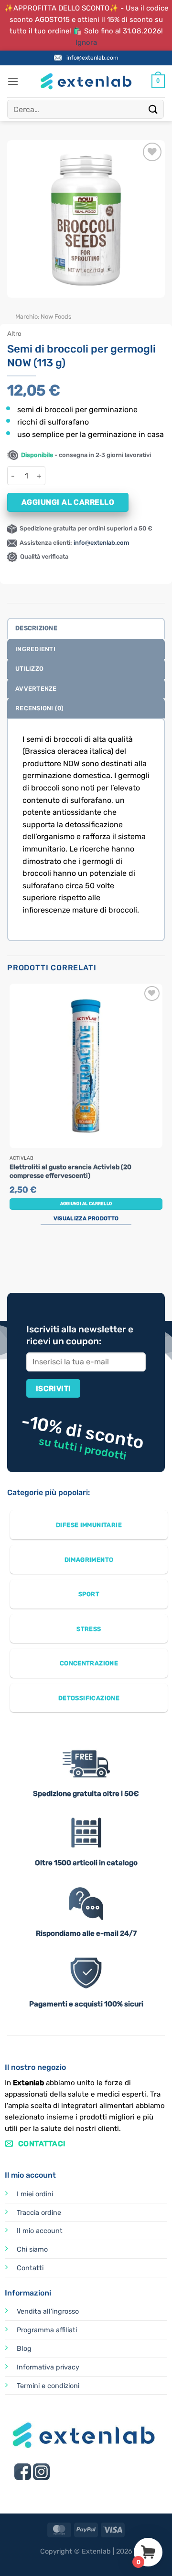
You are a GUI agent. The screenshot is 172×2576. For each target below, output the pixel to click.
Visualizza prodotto (86, 1218)
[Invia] (153, 109)
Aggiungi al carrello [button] (86, 1204)
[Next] (43, 307)
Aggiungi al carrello (68, 502)
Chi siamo (32, 2249)
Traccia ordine (39, 2213)
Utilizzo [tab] (29, 669)
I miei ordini (35, 2194)
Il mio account (40, 2231)
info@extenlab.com (92, 58)
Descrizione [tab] (36, 628)
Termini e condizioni (48, 2386)
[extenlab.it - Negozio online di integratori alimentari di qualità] (86, 81)
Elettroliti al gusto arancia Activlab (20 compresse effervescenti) (70, 1171)
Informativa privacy (48, 2367)
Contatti (30, 2268)
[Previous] (16, 307)
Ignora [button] (86, 42)
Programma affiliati (47, 2330)
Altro (14, 333)
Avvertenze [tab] (36, 689)
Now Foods (56, 317)
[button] (13, 81)
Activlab (21, 1158)
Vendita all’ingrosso (48, 2311)
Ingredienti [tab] (35, 649)
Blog (24, 2349)
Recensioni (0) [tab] (40, 708)
